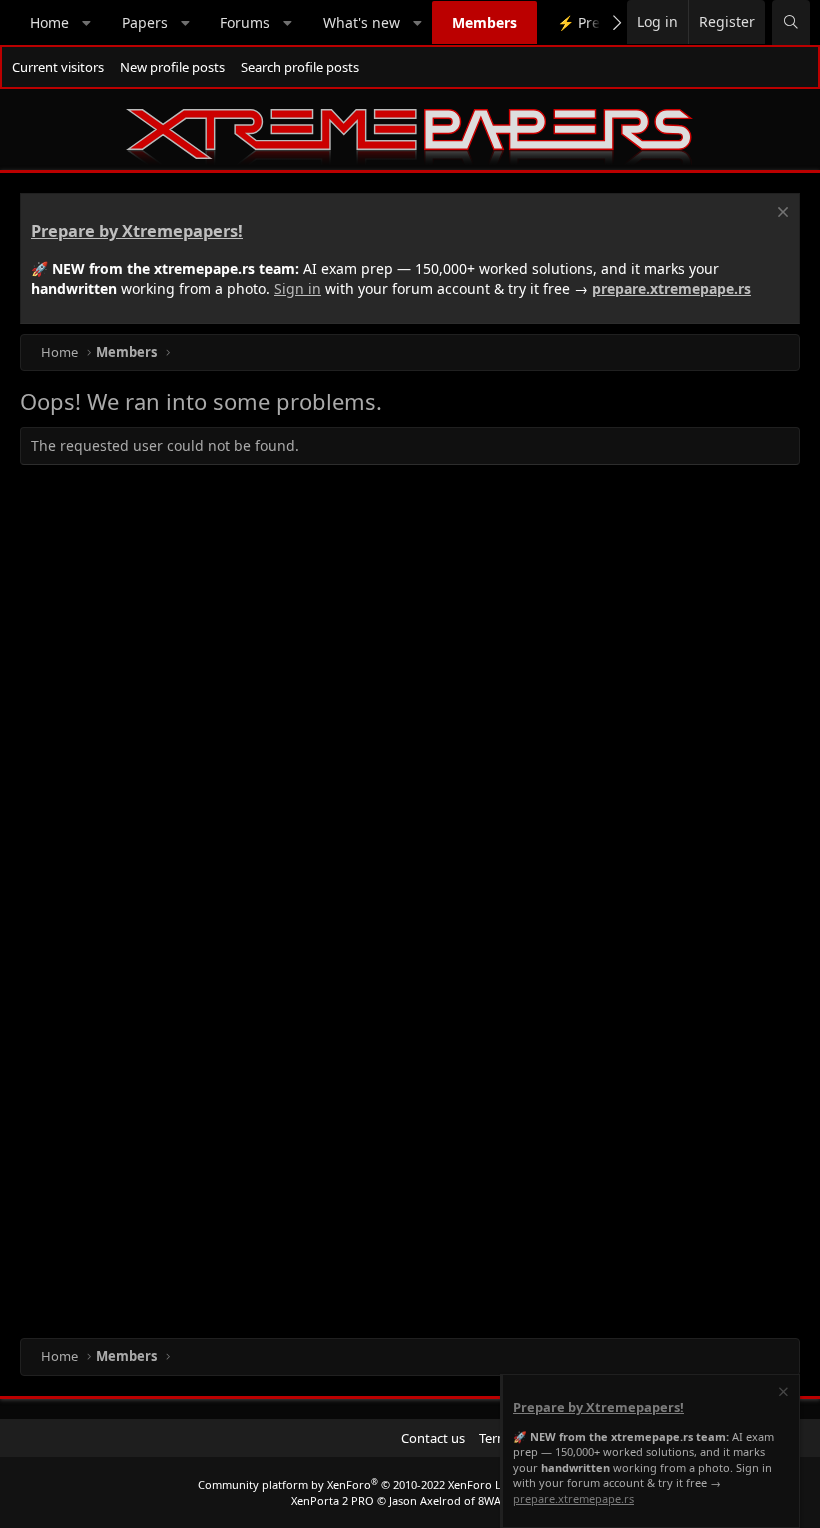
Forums (245, 22)
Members (484, 22)
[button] (87, 23)
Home (49, 22)
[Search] (791, 22)
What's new (361, 22)
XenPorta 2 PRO (332, 1500)
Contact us (433, 1438)
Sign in (297, 288)
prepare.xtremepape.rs (671, 288)
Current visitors (58, 67)
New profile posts (172, 67)
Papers (145, 22)
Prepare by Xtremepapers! (137, 231)
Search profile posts (300, 67)
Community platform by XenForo (356, 1484)
